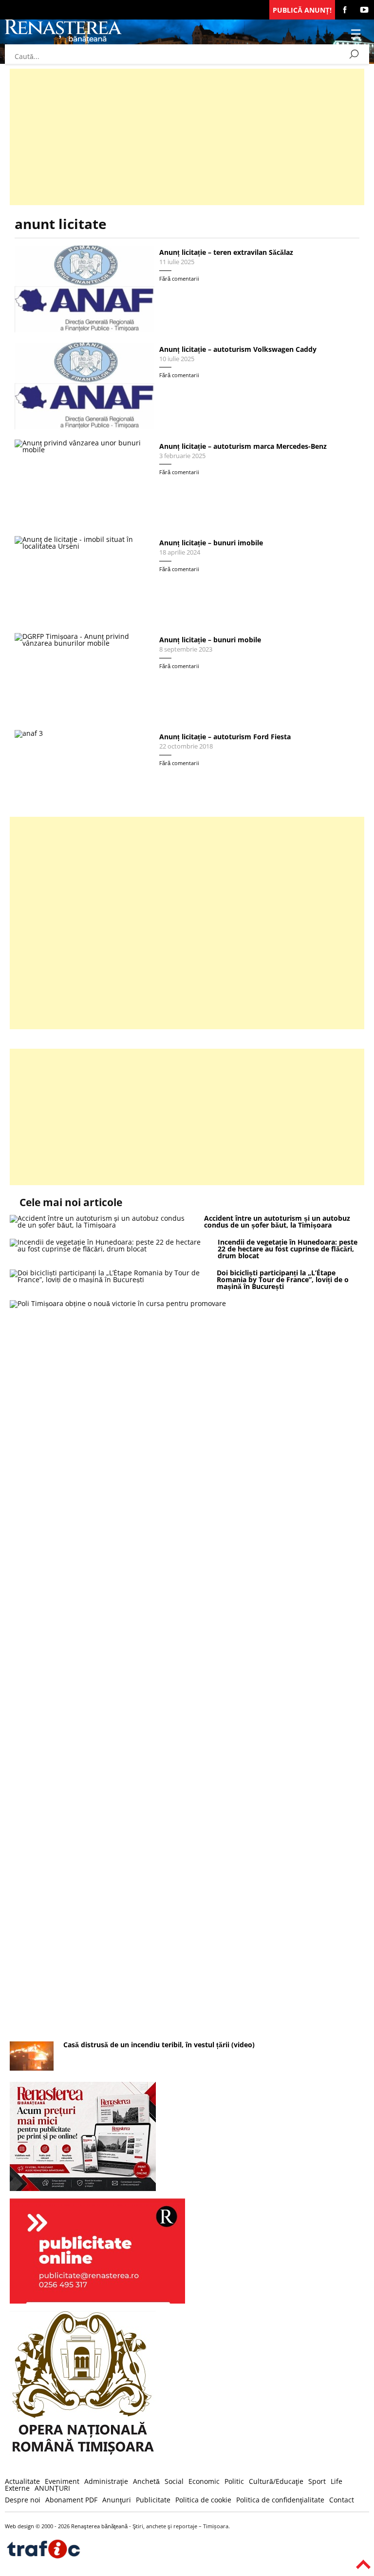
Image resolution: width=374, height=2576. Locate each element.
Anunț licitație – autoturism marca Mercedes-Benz (243, 446)
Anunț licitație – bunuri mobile (210, 640)
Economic (204, 2481)
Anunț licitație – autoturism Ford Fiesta (225, 737)
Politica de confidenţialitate (280, 2500)
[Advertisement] (187, 137)
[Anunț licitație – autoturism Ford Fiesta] (84, 766)
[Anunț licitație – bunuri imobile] (84, 579)
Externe (17, 2488)
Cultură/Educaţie (276, 2481)
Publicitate (153, 2500)
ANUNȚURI (52, 2488)
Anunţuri (117, 2500)
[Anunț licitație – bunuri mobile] (84, 676)
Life (337, 2481)
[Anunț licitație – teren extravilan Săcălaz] (84, 289)
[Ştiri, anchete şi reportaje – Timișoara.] (63, 41)
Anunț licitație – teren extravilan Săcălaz (226, 252)
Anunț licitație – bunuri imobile (211, 543)
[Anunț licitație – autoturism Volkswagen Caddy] (84, 386)
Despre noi (23, 2500)
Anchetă (146, 2481)
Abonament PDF (71, 2500)
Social (174, 2481)
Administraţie (106, 2481)
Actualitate (22, 2481)
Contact (342, 2500)
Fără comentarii (179, 279)
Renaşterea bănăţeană (99, 2526)
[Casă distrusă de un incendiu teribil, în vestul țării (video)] (32, 2068)
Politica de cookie (203, 2500)
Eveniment (62, 2481)
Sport (317, 2481)
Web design (19, 2526)
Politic (234, 2481)
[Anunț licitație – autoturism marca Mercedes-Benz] (84, 483)
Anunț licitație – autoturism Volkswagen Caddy (238, 349)
